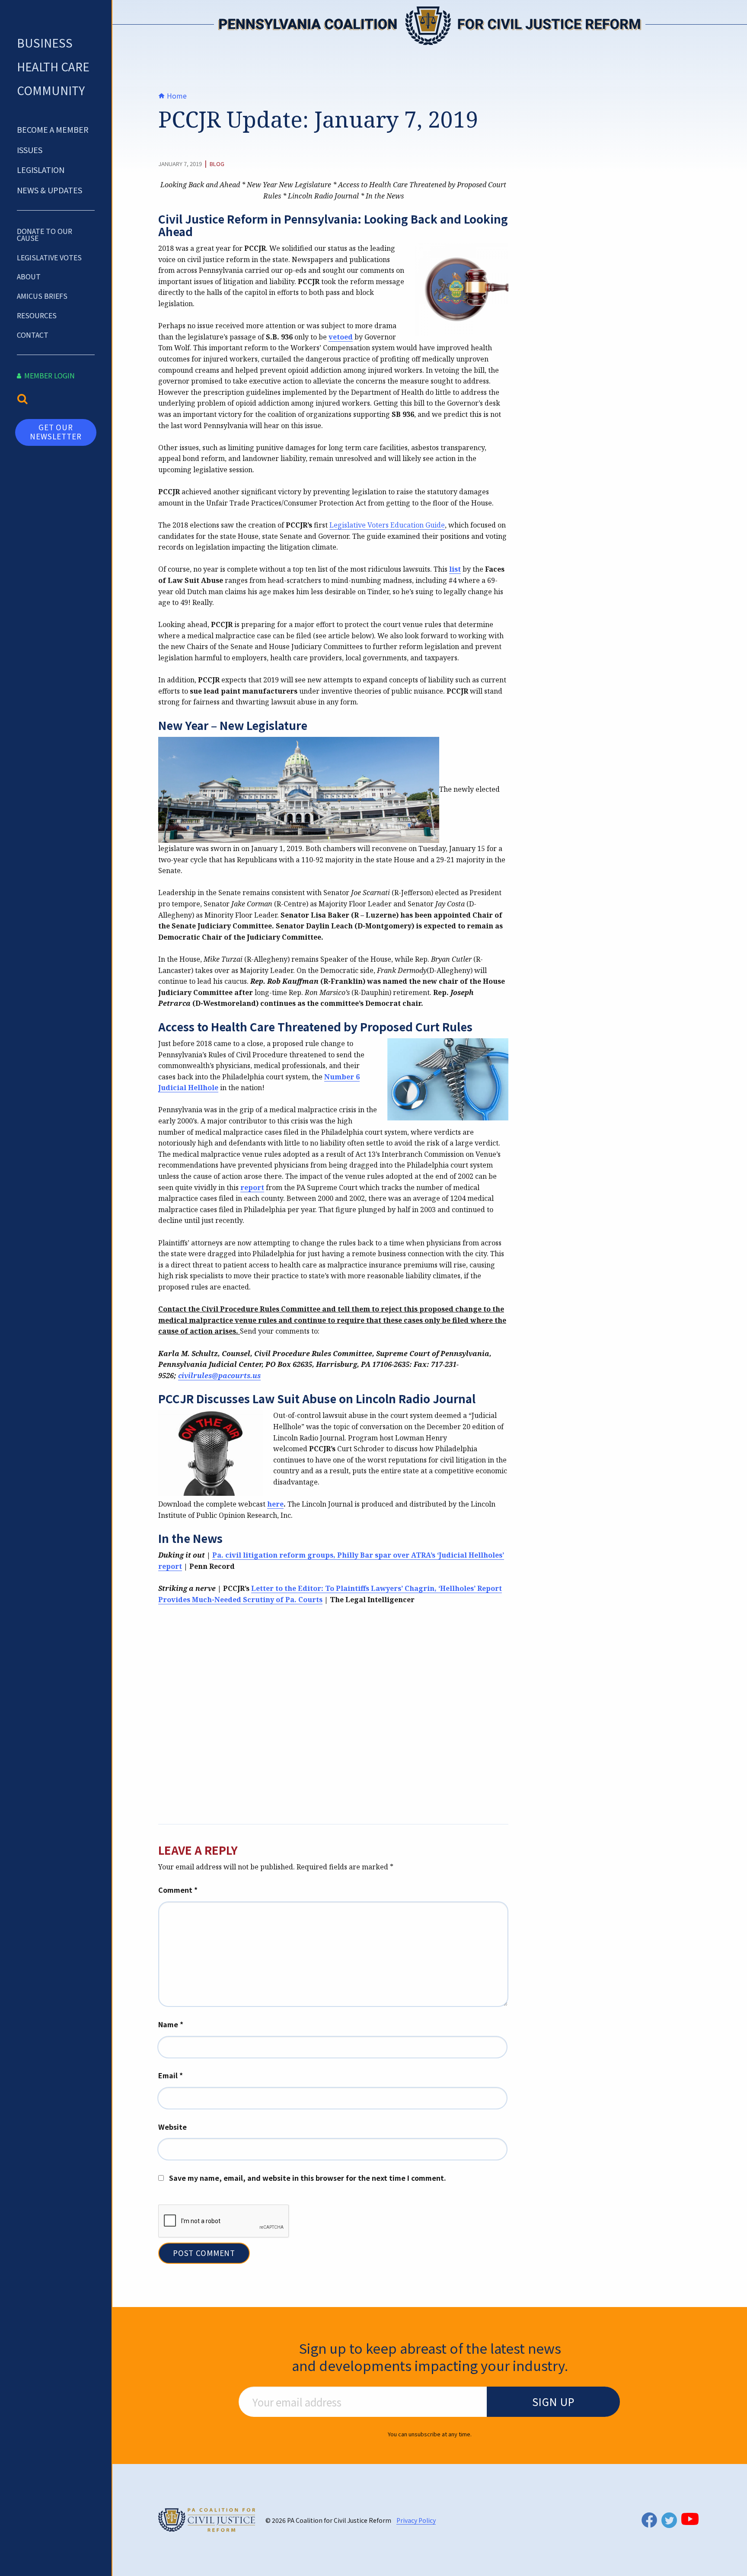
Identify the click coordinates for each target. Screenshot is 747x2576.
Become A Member (53, 129)
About (29, 276)
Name (171, 2024)
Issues (30, 150)
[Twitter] (669, 2520)
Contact (33, 335)
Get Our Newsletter (56, 431)
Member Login (49, 375)
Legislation (41, 170)
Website (172, 2127)
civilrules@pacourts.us (219, 1376)
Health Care (53, 66)
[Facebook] (649, 2520)
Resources (37, 315)
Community (51, 90)
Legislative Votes (49, 257)
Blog (217, 164)
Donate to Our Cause (45, 234)
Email (171, 2075)
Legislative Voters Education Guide (387, 525)
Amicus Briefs (42, 296)
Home (176, 96)
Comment (178, 1890)
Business (45, 43)
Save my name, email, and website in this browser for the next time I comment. (308, 2178)
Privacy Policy (416, 2520)
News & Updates (49, 190)
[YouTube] (690, 2519)
